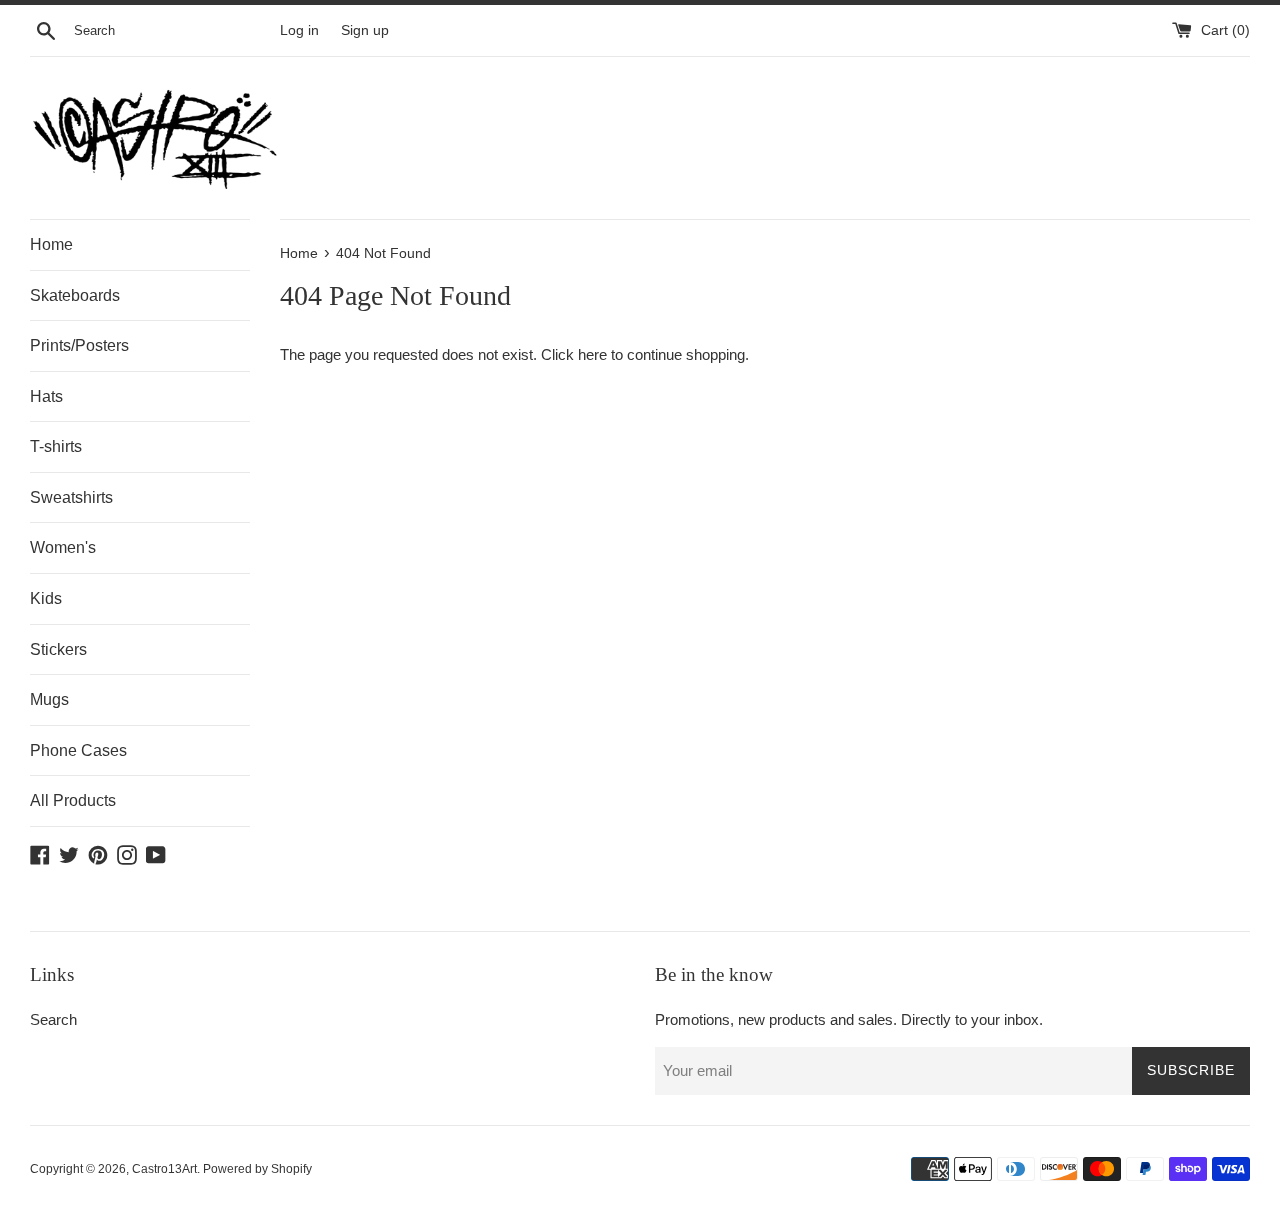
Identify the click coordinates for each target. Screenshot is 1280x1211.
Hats (46, 396)
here (592, 354)
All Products (73, 800)
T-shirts (56, 446)
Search (53, 1019)
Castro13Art (164, 1169)
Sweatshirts (71, 497)
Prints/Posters (79, 345)
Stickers (58, 649)
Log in (299, 30)
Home (51, 244)
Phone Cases (78, 750)
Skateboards (75, 295)
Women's (63, 547)
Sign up (365, 30)
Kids (46, 598)
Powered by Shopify (257, 1169)
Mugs (49, 699)
